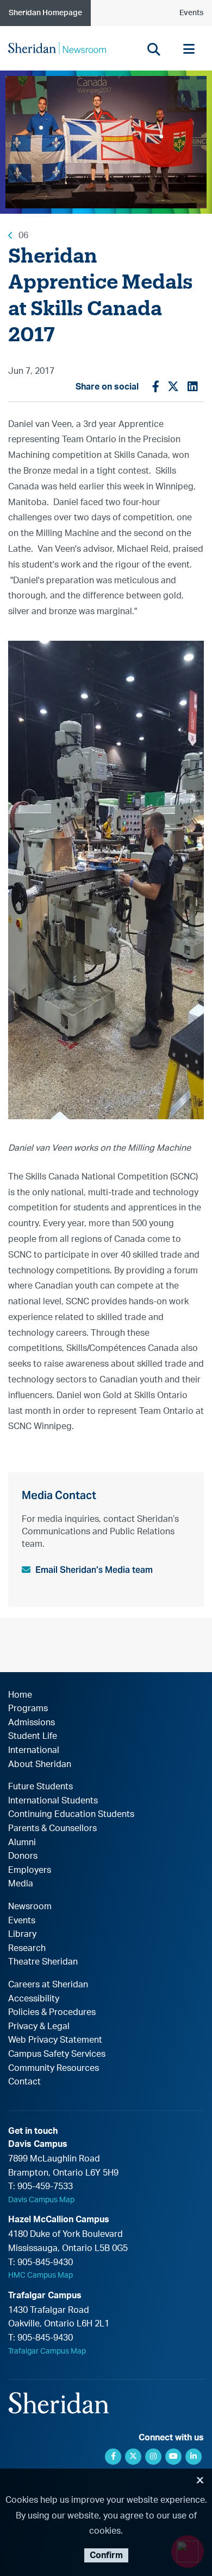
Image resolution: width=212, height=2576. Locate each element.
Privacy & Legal (39, 2026)
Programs (28, 1708)
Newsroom (30, 1907)
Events (191, 13)
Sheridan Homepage (45, 13)
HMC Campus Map (40, 2275)
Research (27, 1948)
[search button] (154, 49)
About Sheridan (40, 1764)
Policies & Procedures (52, 2012)
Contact (24, 2082)
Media (21, 1884)
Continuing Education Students (71, 1814)
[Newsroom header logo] (57, 48)
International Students (53, 1801)
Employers (30, 1870)
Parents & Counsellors (52, 1828)
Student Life (33, 1736)
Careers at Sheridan (48, 1985)
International (34, 1750)
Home (20, 1695)
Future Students (40, 1787)
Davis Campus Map (41, 2200)
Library (22, 1934)
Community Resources (54, 2068)
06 (23, 235)
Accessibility (34, 1999)
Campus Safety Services (57, 2054)
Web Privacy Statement (55, 2040)
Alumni (22, 1842)
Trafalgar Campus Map (47, 2351)
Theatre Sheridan (43, 1962)
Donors (23, 1856)
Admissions (32, 1723)
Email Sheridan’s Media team (94, 1570)
